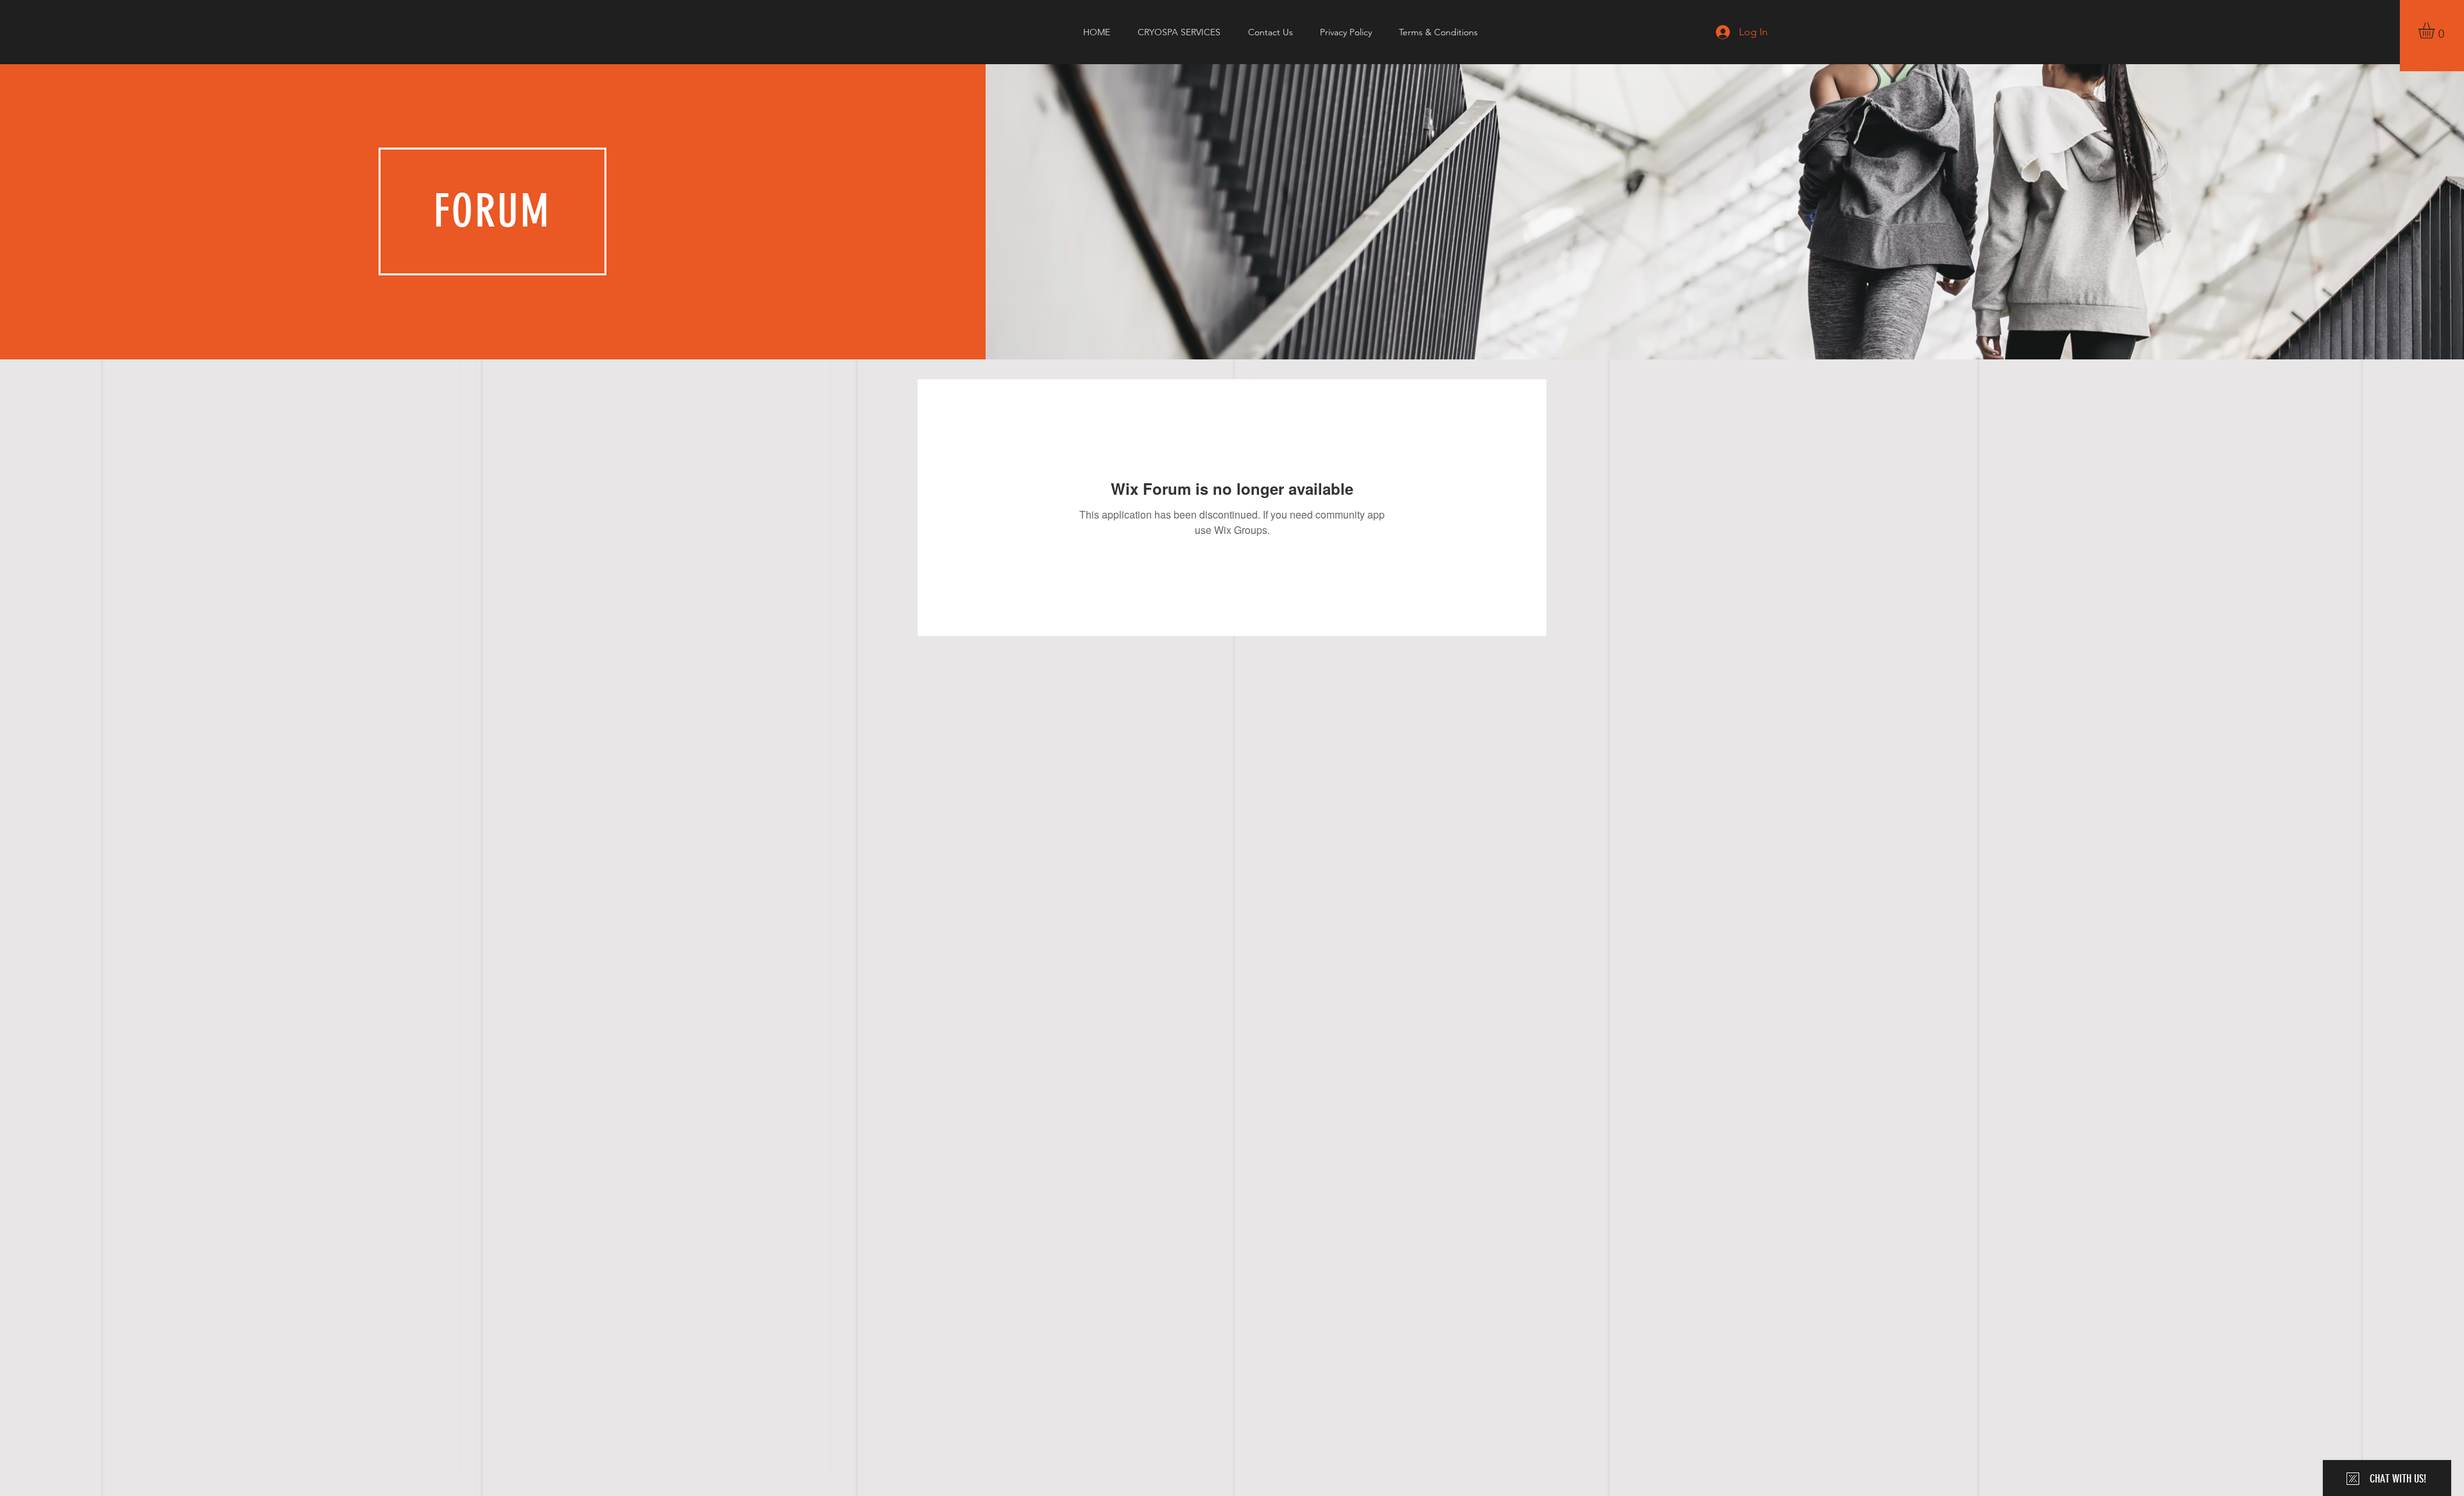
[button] (2436, 30)
